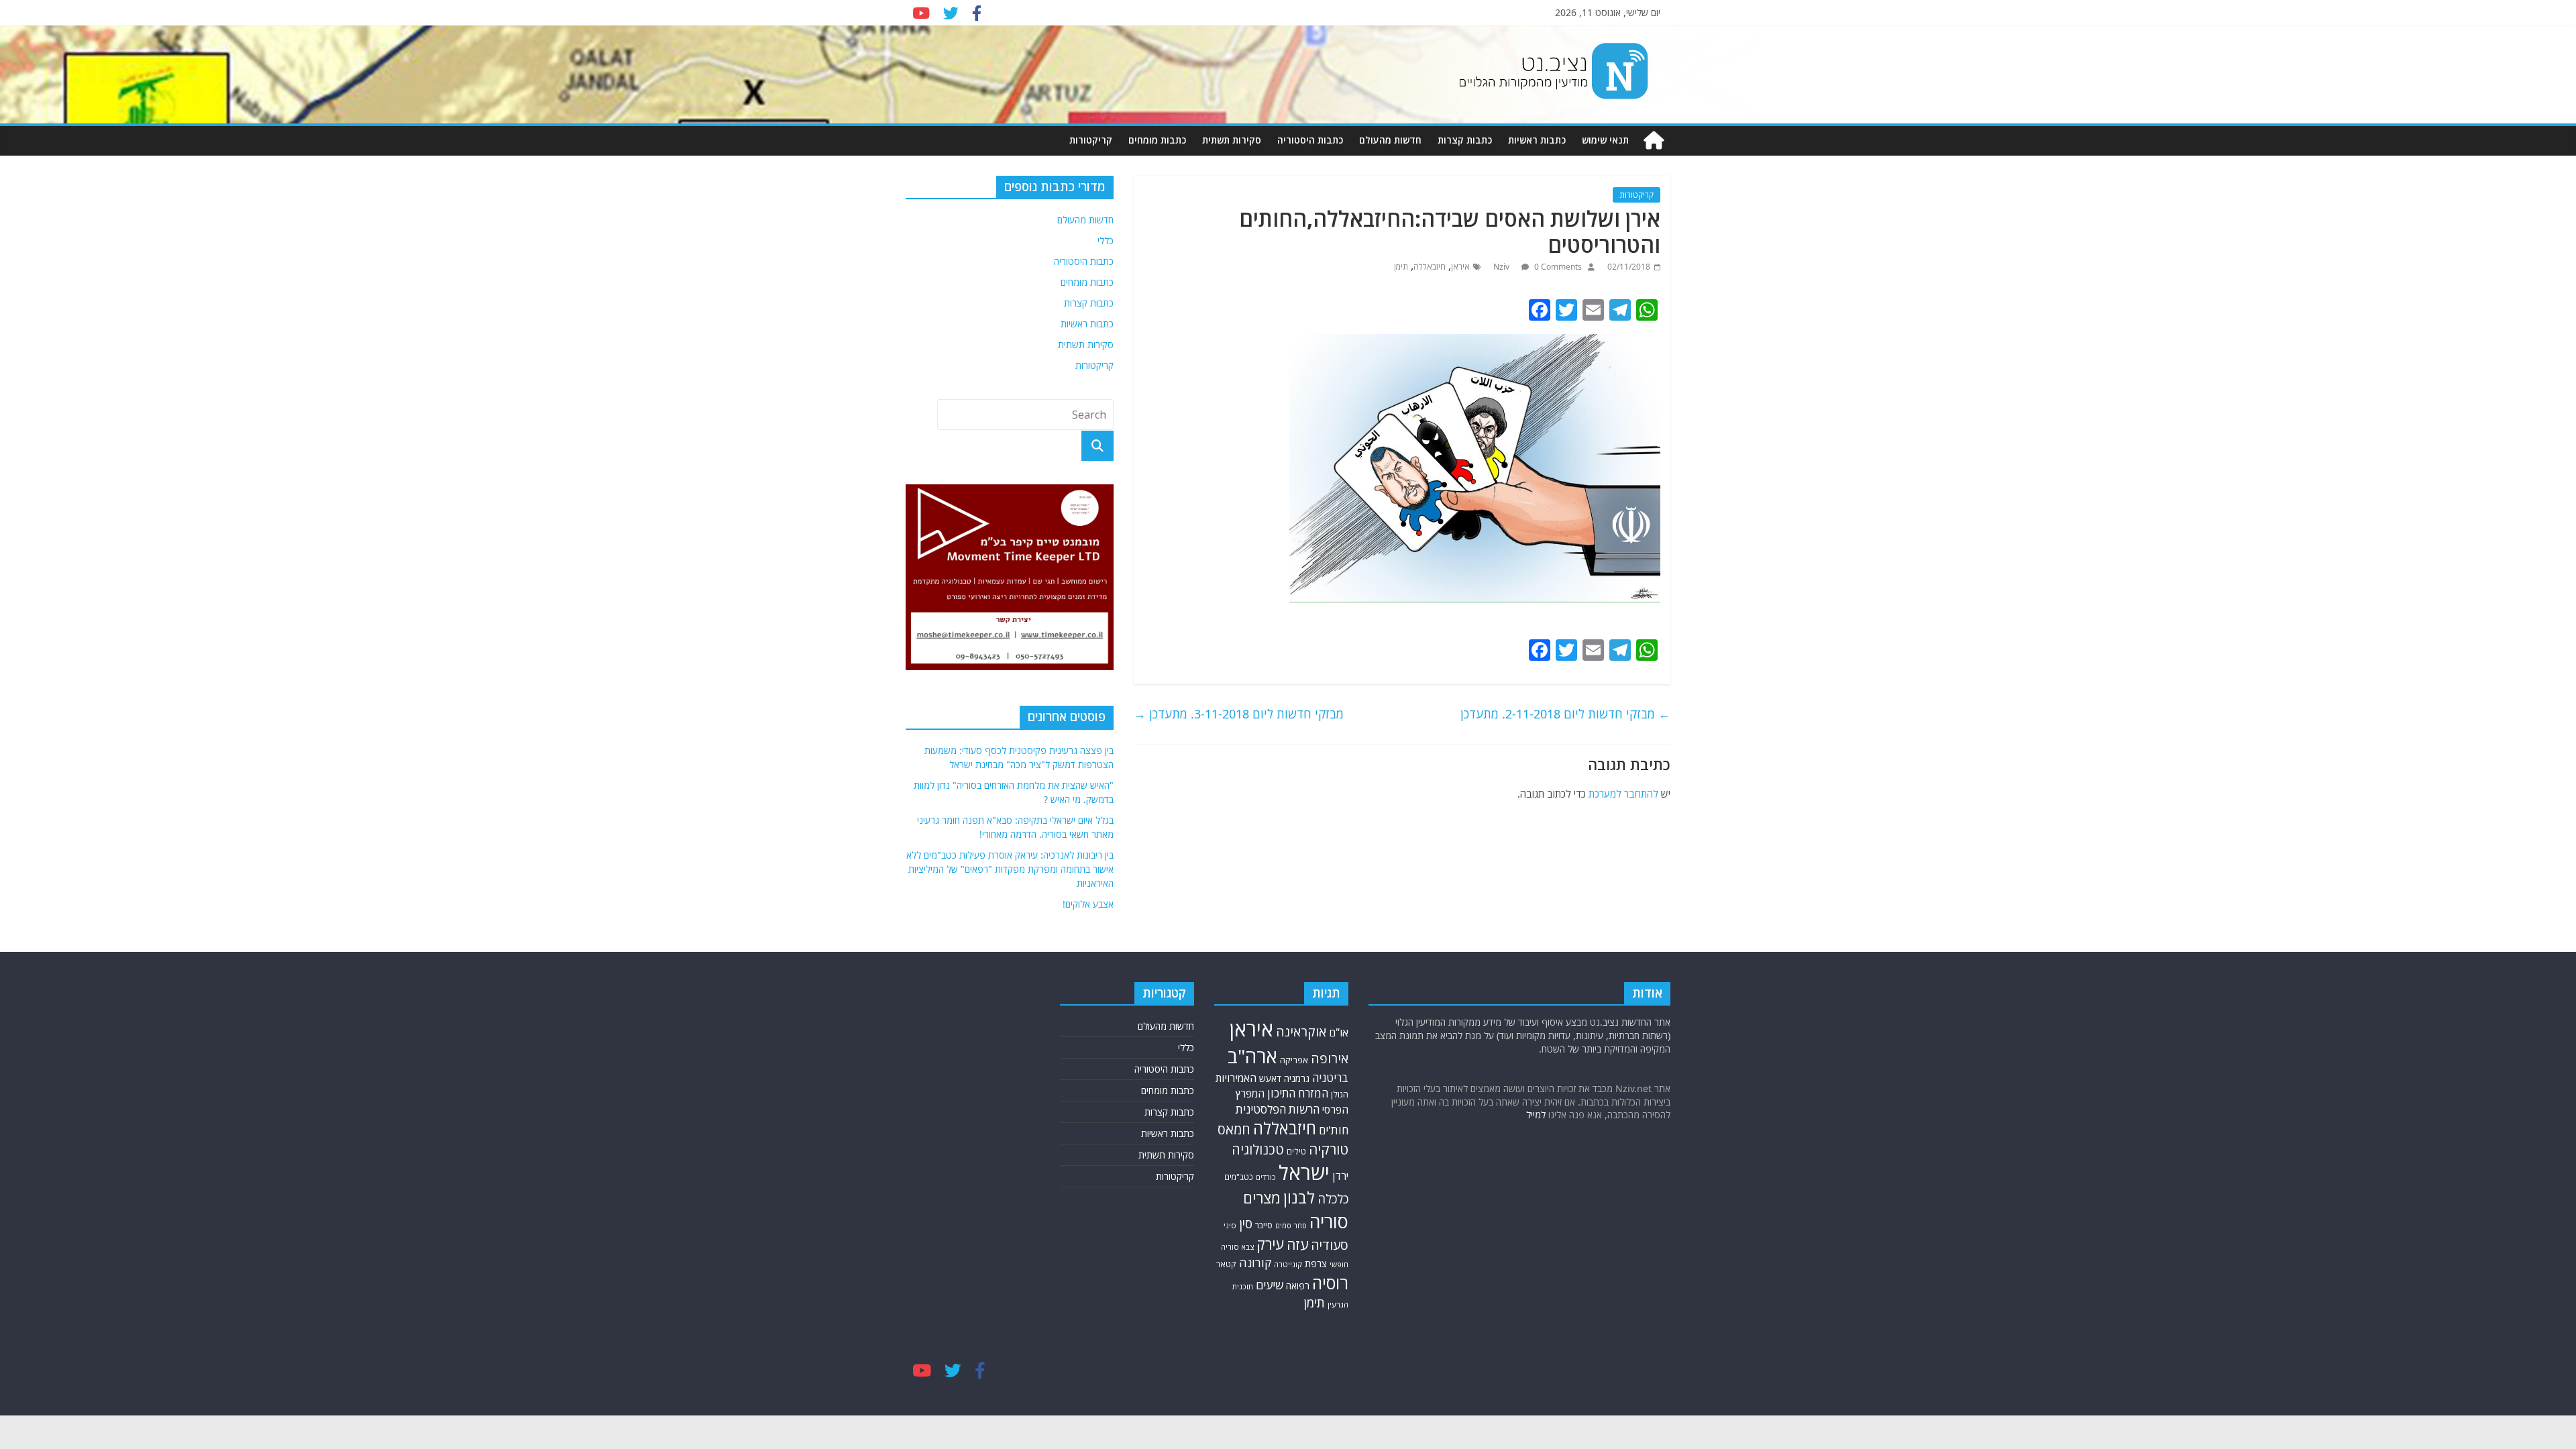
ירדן (1340, 1176)
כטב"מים (1239, 1177)
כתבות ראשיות (1537, 140)
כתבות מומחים (1157, 140)
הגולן (1340, 1094)
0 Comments (1557, 267)
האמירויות (1236, 1078)
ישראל (1304, 1173)
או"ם (1339, 1032)
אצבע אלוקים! (1088, 904)
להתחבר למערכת (1623, 794)
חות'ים (1334, 1130)
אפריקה (1294, 1060)
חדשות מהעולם (1390, 140)
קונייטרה (1288, 1264)
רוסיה (1330, 1283)
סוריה (1329, 1221)
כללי (1106, 240)
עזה (1297, 1244)
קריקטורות (1091, 140)
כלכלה (1333, 1198)
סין (1246, 1224)
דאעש (1270, 1078)
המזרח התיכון (1298, 1093)
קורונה (1255, 1263)
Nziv (1502, 267)
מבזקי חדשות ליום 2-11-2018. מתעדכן (1565, 714)
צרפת (1316, 1263)
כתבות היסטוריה (1310, 140)
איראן (1460, 267)
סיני (1230, 1225)
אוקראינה (1301, 1031)
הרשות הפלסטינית (1278, 1109)
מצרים (1262, 1198)
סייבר (1264, 1225)
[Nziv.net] (1654, 141)
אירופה (1330, 1058)
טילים (1296, 1151)
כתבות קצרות (1465, 140)
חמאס (1234, 1129)
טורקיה (1329, 1149)
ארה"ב (1252, 1056)
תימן (1401, 267)
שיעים (1270, 1285)
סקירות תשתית (1232, 140)
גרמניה (1297, 1078)
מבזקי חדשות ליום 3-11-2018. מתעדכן (1239, 714)
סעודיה (1330, 1245)
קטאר (1226, 1264)
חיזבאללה (1430, 267)
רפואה (1298, 1286)
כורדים (1266, 1177)
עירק (1270, 1244)
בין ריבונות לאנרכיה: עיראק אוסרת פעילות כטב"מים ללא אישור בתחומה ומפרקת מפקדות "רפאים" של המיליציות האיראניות (1010, 869)
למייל (1536, 1115)
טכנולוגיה (1258, 1149)
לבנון (1299, 1197)
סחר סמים (1291, 1226)
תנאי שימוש (1605, 140)
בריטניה (1330, 1078)
